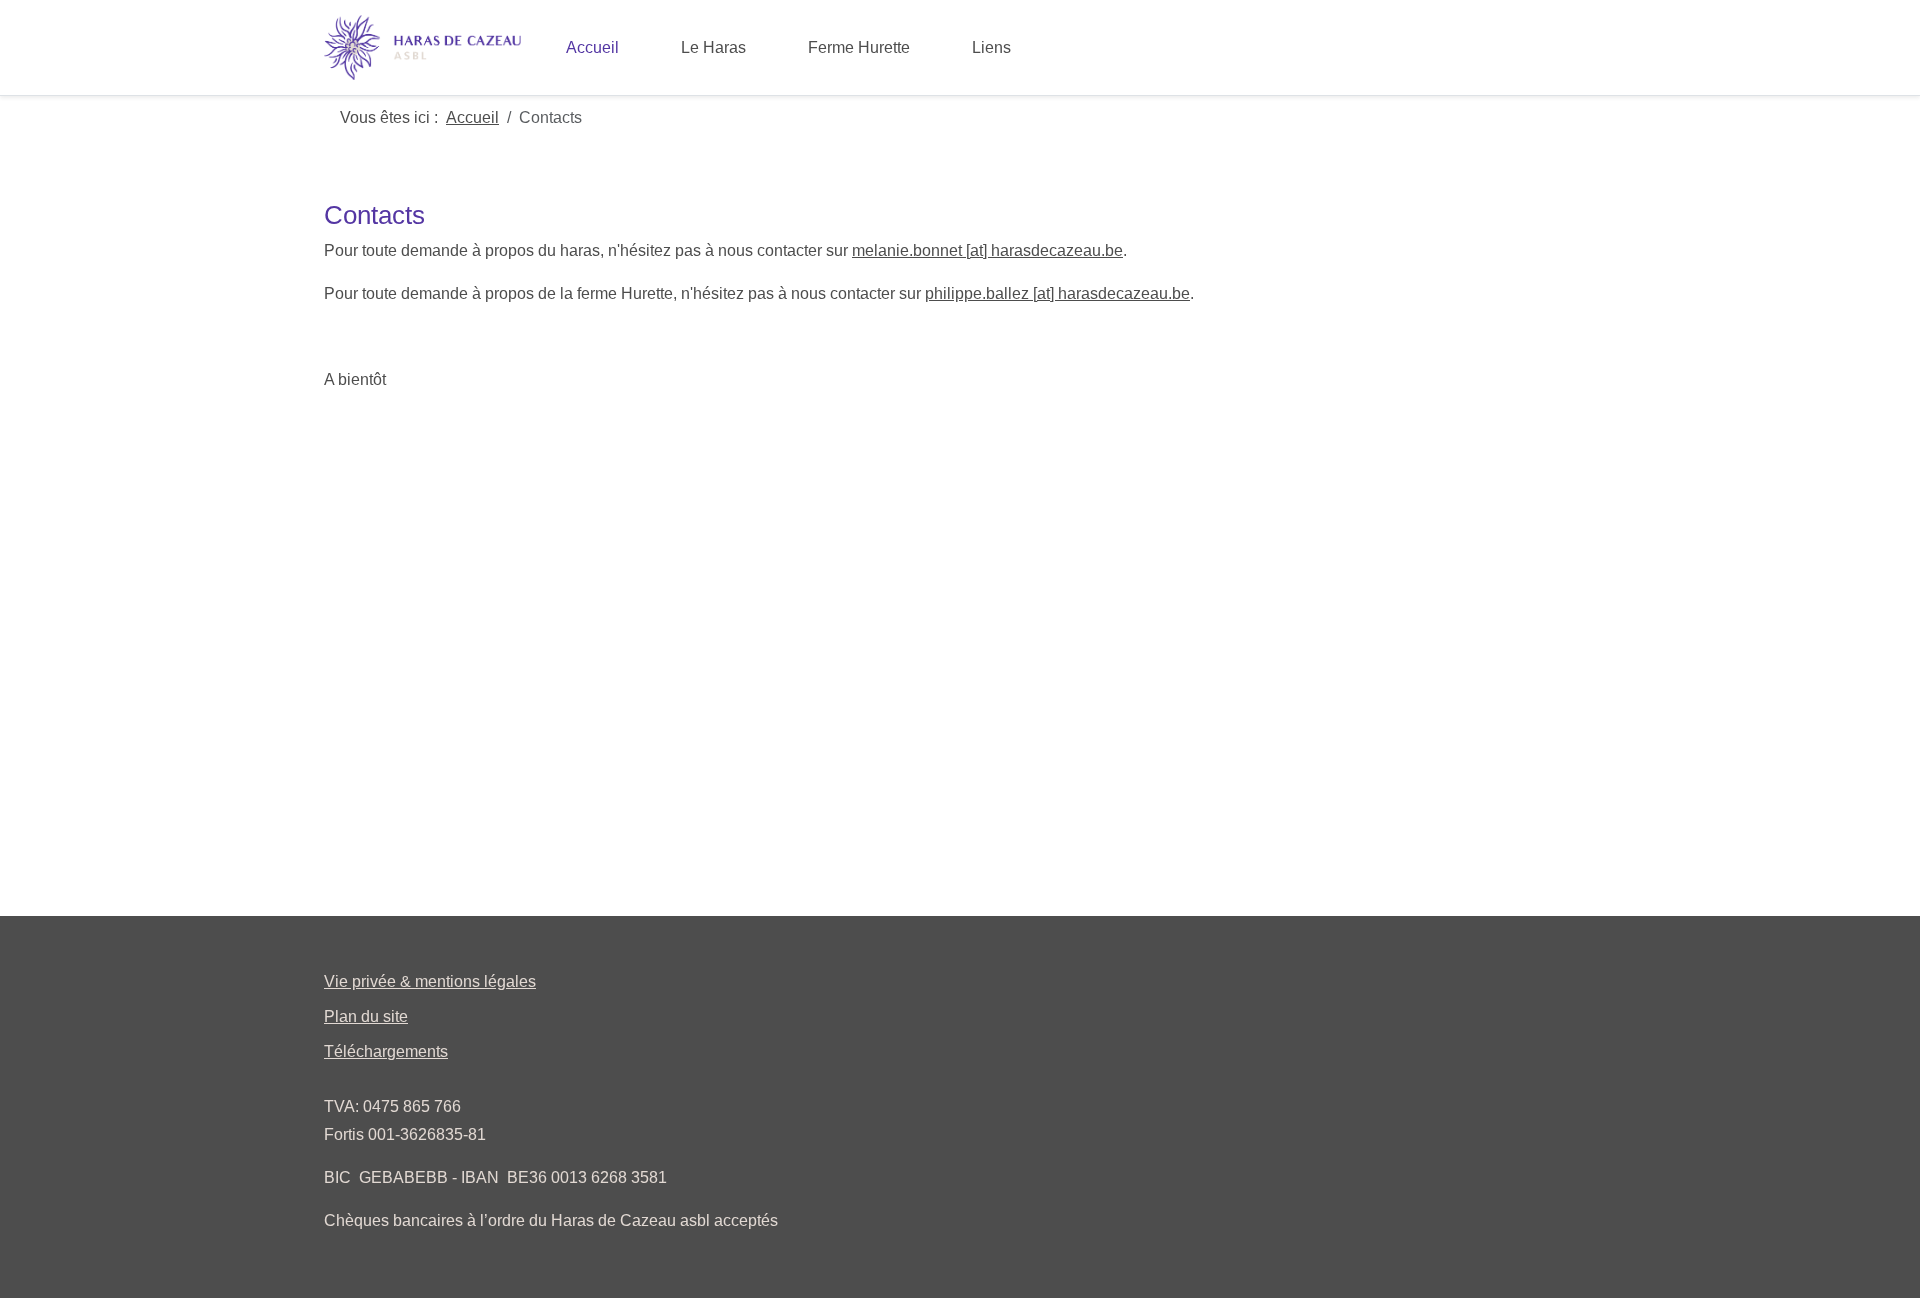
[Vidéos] (1043, 34)
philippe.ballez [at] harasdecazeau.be (1057, 293)
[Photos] (1075, 34)
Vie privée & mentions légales (430, 981)
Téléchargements (386, 1051)
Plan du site (366, 1016)
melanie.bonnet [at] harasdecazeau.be (987, 250)
